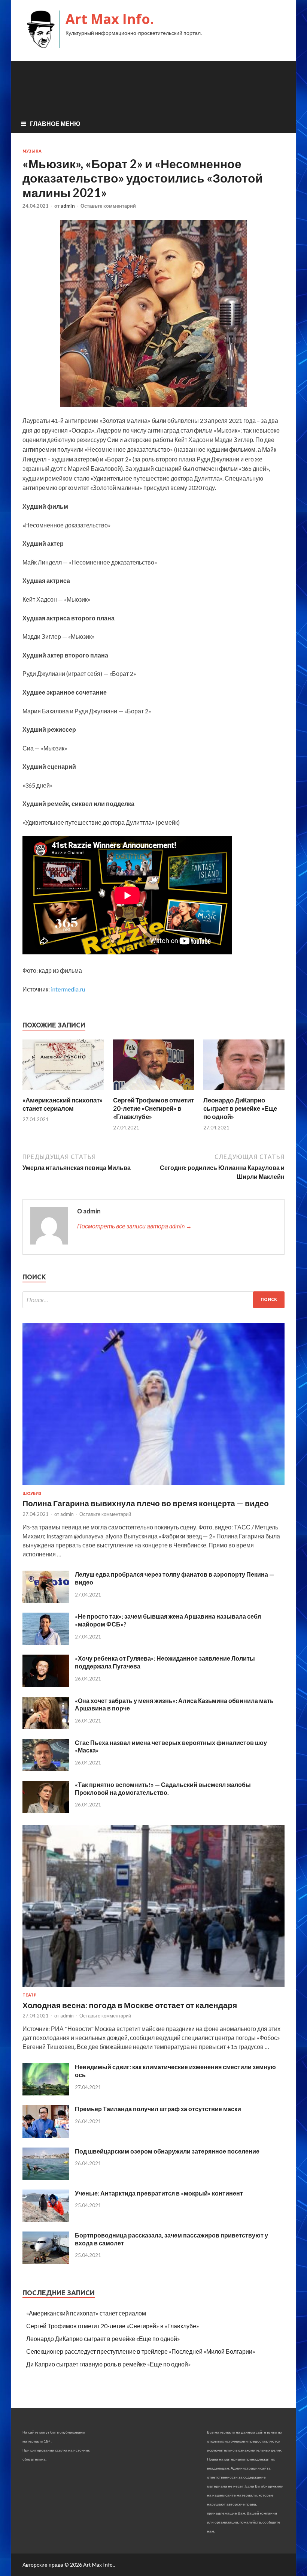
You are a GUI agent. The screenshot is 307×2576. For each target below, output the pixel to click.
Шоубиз (32, 1493)
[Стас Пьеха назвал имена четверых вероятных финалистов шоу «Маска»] (46, 1769)
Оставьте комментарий (108, 206)
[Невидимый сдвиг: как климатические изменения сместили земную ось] (46, 2093)
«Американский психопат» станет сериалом (63, 1104)
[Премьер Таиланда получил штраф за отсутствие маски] (46, 2135)
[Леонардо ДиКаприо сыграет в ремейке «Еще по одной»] (244, 1091)
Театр (29, 1995)
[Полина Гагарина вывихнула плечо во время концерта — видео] (153, 1486)
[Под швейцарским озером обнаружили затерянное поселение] (46, 2177)
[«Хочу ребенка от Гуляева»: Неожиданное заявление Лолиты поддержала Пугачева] (46, 1685)
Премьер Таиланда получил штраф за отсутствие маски (158, 2109)
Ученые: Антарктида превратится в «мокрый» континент (159, 2193)
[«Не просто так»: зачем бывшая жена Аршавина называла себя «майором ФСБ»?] (46, 1642)
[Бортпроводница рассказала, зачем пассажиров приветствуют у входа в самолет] (46, 2261)
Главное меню (55, 124)
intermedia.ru (68, 989)
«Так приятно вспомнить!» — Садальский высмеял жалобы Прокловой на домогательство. (163, 1788)
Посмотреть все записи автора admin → (134, 1226)
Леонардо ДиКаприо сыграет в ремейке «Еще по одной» (240, 1108)
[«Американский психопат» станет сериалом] (63, 1091)
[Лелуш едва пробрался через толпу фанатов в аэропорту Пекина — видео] (46, 1600)
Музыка (32, 151)
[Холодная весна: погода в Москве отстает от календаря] (153, 1988)
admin (68, 206)
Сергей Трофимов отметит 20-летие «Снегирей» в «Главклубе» (153, 1108)
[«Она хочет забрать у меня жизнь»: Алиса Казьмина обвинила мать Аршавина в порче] (46, 1727)
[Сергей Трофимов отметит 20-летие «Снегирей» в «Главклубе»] (154, 1091)
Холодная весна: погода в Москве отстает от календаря (130, 2005)
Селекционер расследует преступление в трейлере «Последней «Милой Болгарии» (141, 2351)
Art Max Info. (110, 19)
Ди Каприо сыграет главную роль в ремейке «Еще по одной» (109, 2364)
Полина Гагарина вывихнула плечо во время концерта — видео (146, 1503)
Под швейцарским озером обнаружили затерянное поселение (167, 2151)
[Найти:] (153, 1300)
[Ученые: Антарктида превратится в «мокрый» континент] (46, 2219)
